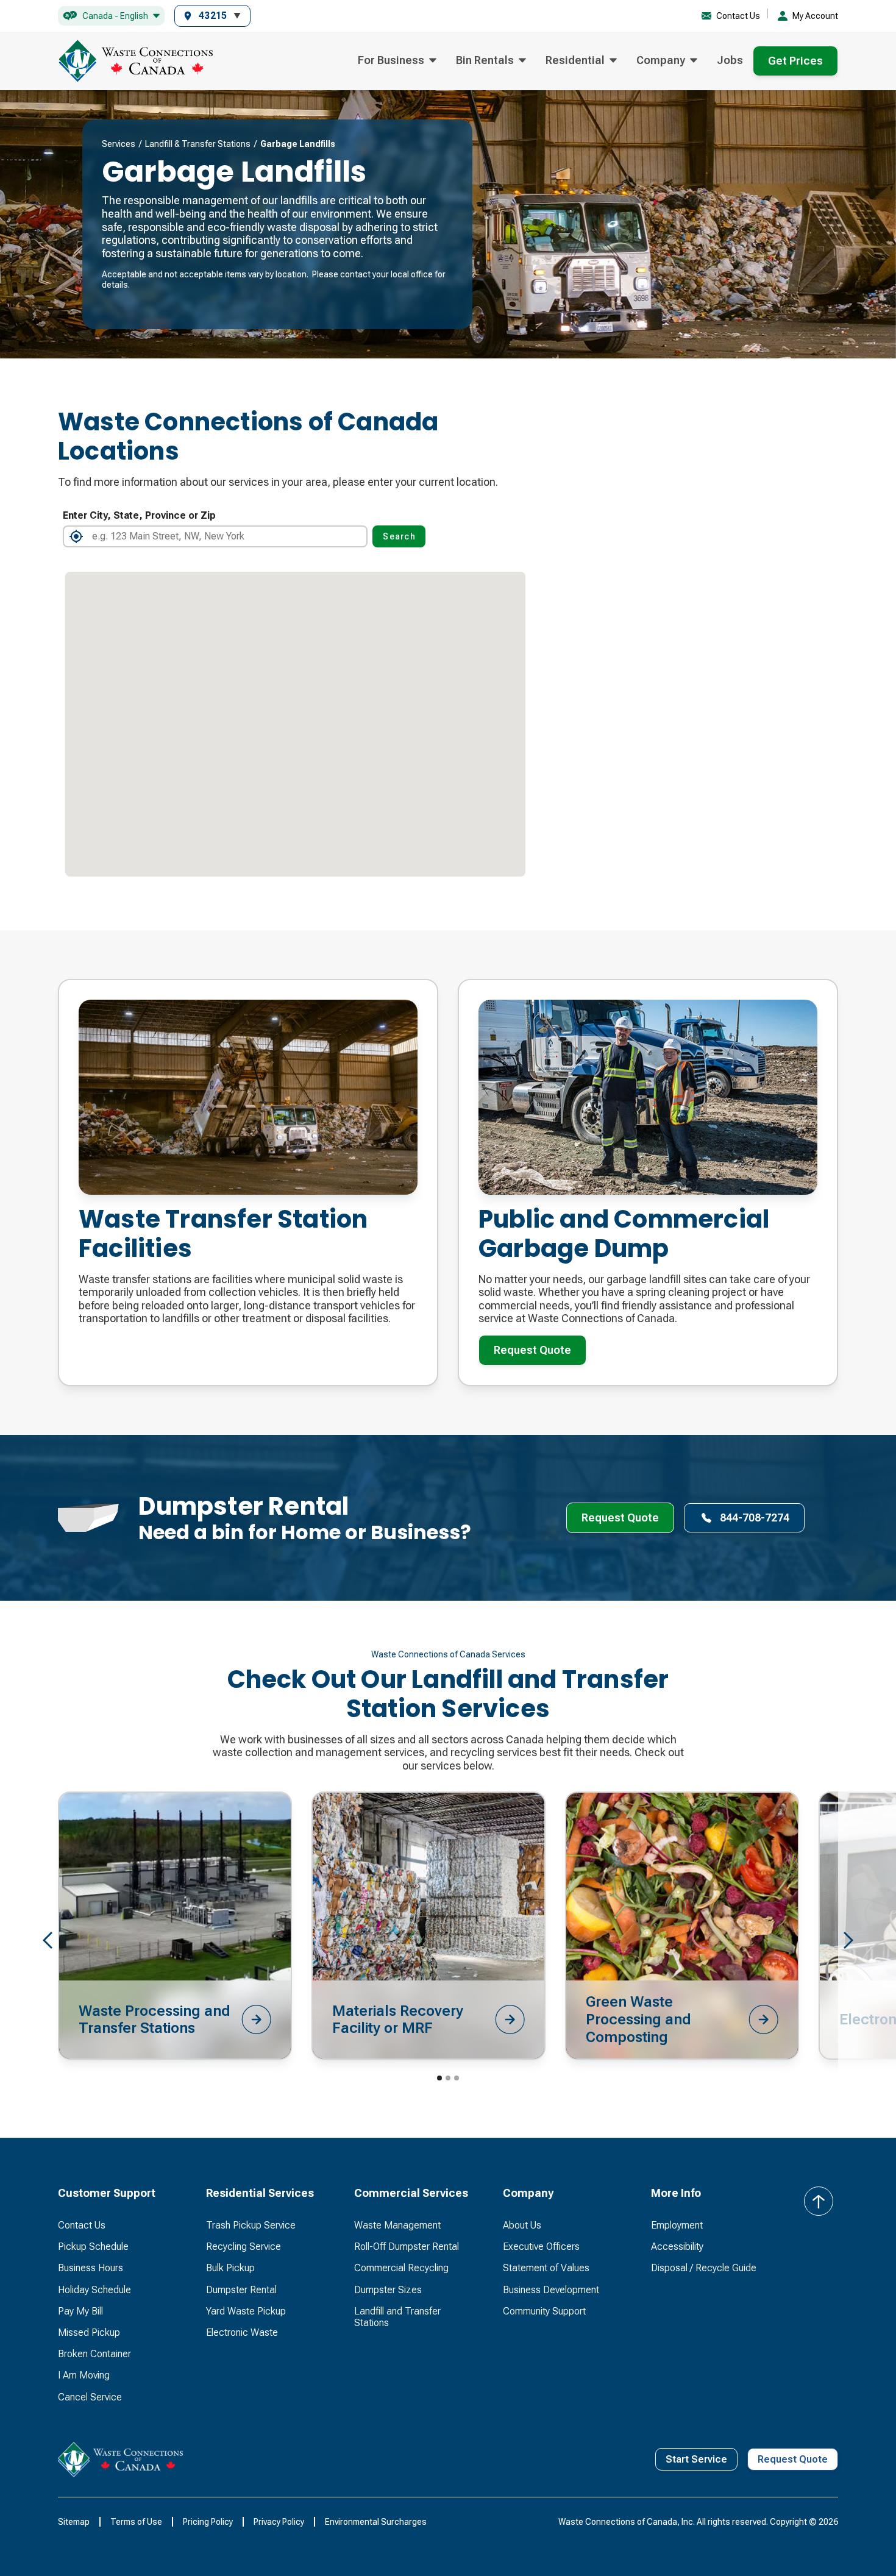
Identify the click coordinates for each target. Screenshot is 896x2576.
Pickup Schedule (93, 2247)
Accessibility (677, 2247)
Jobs (730, 60)
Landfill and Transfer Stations (397, 2317)
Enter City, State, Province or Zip (139, 515)
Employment (677, 2225)
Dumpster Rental (241, 2290)
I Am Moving (84, 2375)
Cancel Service (90, 2397)
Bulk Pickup (230, 2268)
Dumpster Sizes (388, 2290)
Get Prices (795, 61)
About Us (522, 2225)
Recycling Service (244, 2247)
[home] (135, 61)
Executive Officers (541, 2247)
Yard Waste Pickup (246, 2311)
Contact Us (82, 2225)
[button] (111, 16)
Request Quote (532, 1350)
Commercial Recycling (401, 2268)
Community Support (544, 2311)
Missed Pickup (89, 2332)
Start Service (696, 2459)
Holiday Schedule (94, 2290)
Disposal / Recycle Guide (704, 2268)
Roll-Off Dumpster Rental (407, 2247)
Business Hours (91, 2268)
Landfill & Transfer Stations (200, 144)
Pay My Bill (80, 2311)
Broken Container (94, 2354)
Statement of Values (546, 2268)
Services (119, 144)
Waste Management (397, 2225)
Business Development (551, 2290)
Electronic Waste (242, 2332)
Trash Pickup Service (251, 2225)
